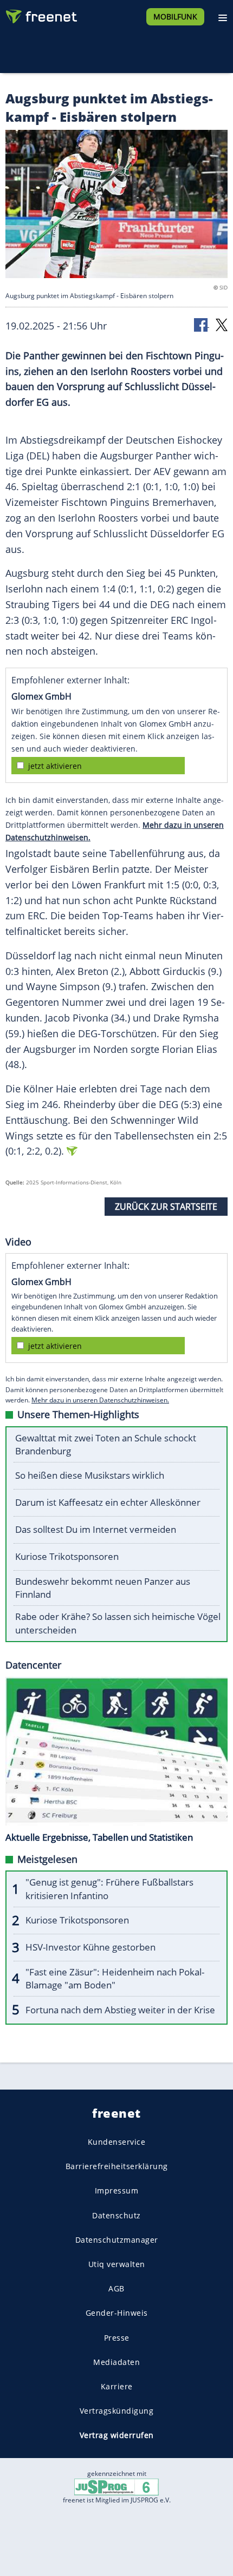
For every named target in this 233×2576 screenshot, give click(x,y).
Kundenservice (117, 2142)
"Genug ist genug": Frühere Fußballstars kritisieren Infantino (109, 1889)
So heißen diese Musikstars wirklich (90, 1475)
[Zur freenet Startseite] (40, 14)
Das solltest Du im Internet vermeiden (96, 1529)
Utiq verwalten (117, 2264)
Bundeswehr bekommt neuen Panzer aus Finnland (103, 1588)
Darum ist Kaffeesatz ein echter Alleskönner (108, 1502)
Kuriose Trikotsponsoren (67, 1556)
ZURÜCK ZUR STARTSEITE (166, 1207)
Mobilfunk (175, 17)
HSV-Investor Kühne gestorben (90, 1947)
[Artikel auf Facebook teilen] (202, 324)
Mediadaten (116, 2362)
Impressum (117, 2190)
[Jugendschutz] (116, 2486)
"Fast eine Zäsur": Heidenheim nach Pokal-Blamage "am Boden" (115, 1979)
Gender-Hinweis (117, 2313)
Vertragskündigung (117, 2411)
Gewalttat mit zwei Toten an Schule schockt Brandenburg (106, 1445)
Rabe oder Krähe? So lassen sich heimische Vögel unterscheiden (118, 1623)
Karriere (117, 2386)
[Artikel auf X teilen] (222, 324)
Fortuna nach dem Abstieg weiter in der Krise (120, 2010)
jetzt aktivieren (55, 766)
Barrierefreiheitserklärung (117, 2166)
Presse (117, 2337)
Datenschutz (116, 2215)
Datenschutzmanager (117, 2240)
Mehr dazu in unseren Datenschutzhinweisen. (100, 1400)
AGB (116, 2288)
